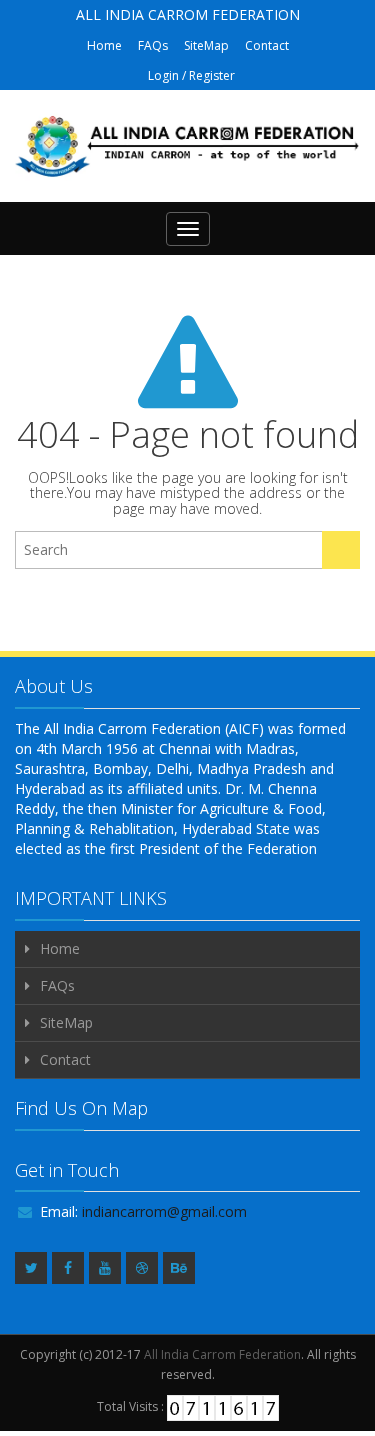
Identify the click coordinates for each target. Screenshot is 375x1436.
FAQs (153, 45)
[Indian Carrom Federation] (187, 146)
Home (104, 45)
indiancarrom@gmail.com (164, 1211)
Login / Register (191, 75)
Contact (267, 45)
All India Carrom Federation (222, 1354)
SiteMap (206, 45)
